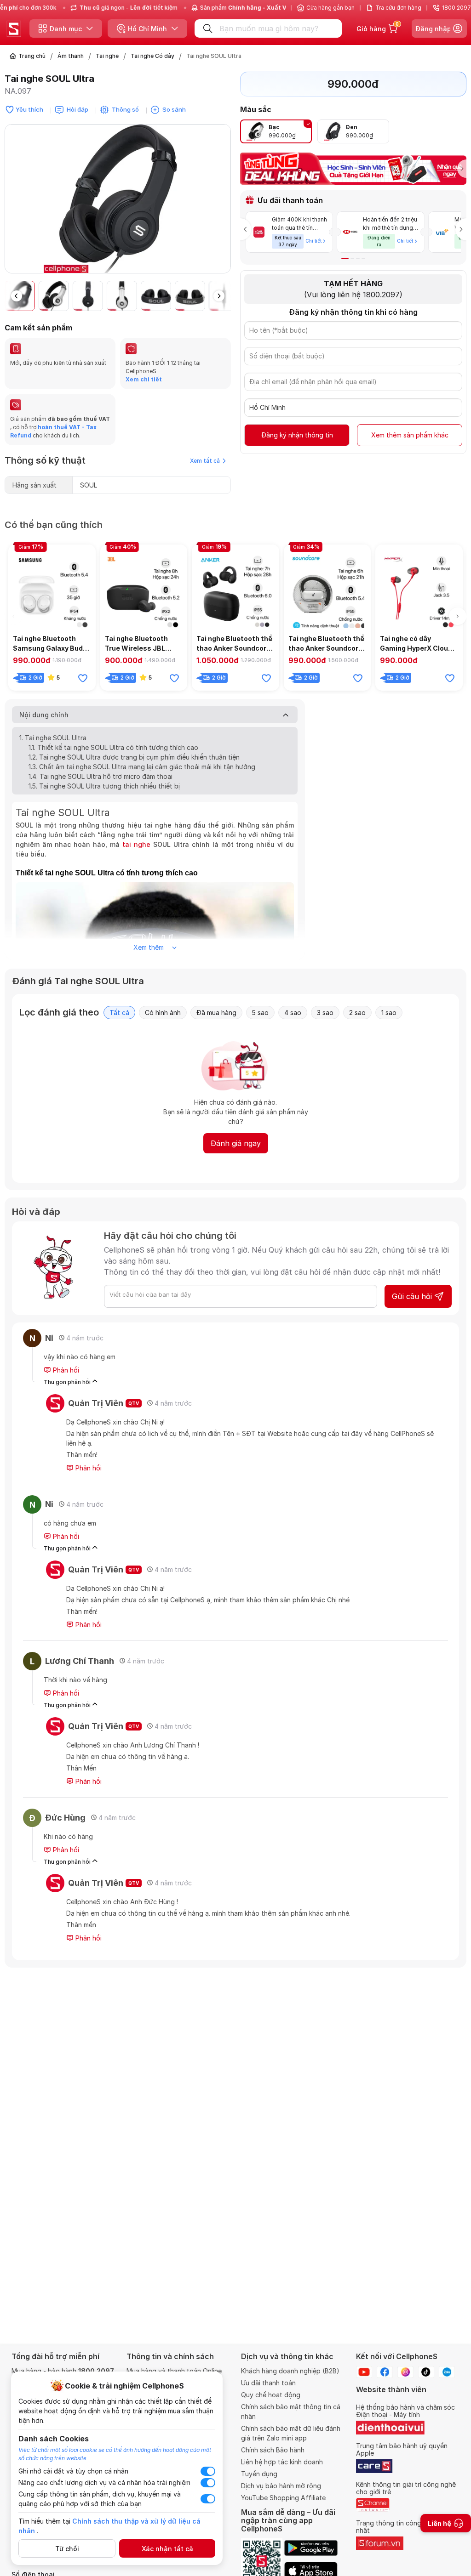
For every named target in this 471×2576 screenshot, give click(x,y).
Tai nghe (107, 56)
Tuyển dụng (259, 2474)
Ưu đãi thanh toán (268, 2383)
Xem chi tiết (144, 379)
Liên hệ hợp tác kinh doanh (282, 2462)
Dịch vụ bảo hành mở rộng (281, 2486)
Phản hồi (65, 1370)
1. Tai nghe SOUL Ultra (53, 738)
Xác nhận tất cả (167, 2549)
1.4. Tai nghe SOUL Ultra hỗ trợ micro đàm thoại (101, 776)
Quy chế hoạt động (271, 2395)
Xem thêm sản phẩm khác (410, 435)
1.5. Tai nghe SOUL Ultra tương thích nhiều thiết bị (104, 786)
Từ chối (67, 2549)
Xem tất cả (205, 461)
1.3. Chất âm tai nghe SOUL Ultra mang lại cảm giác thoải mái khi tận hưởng (142, 767)
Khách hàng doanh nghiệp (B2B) (290, 2371)
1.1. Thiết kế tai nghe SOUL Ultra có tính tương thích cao (113, 747)
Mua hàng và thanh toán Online (174, 2371)
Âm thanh (71, 56)
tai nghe (136, 844)
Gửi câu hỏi (412, 1296)
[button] (224, 203)
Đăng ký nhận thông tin (297, 435)
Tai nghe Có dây (152, 56)
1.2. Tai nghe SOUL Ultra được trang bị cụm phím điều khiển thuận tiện (134, 757)
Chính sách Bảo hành (273, 2450)
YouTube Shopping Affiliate (283, 2498)
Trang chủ (32, 56)
